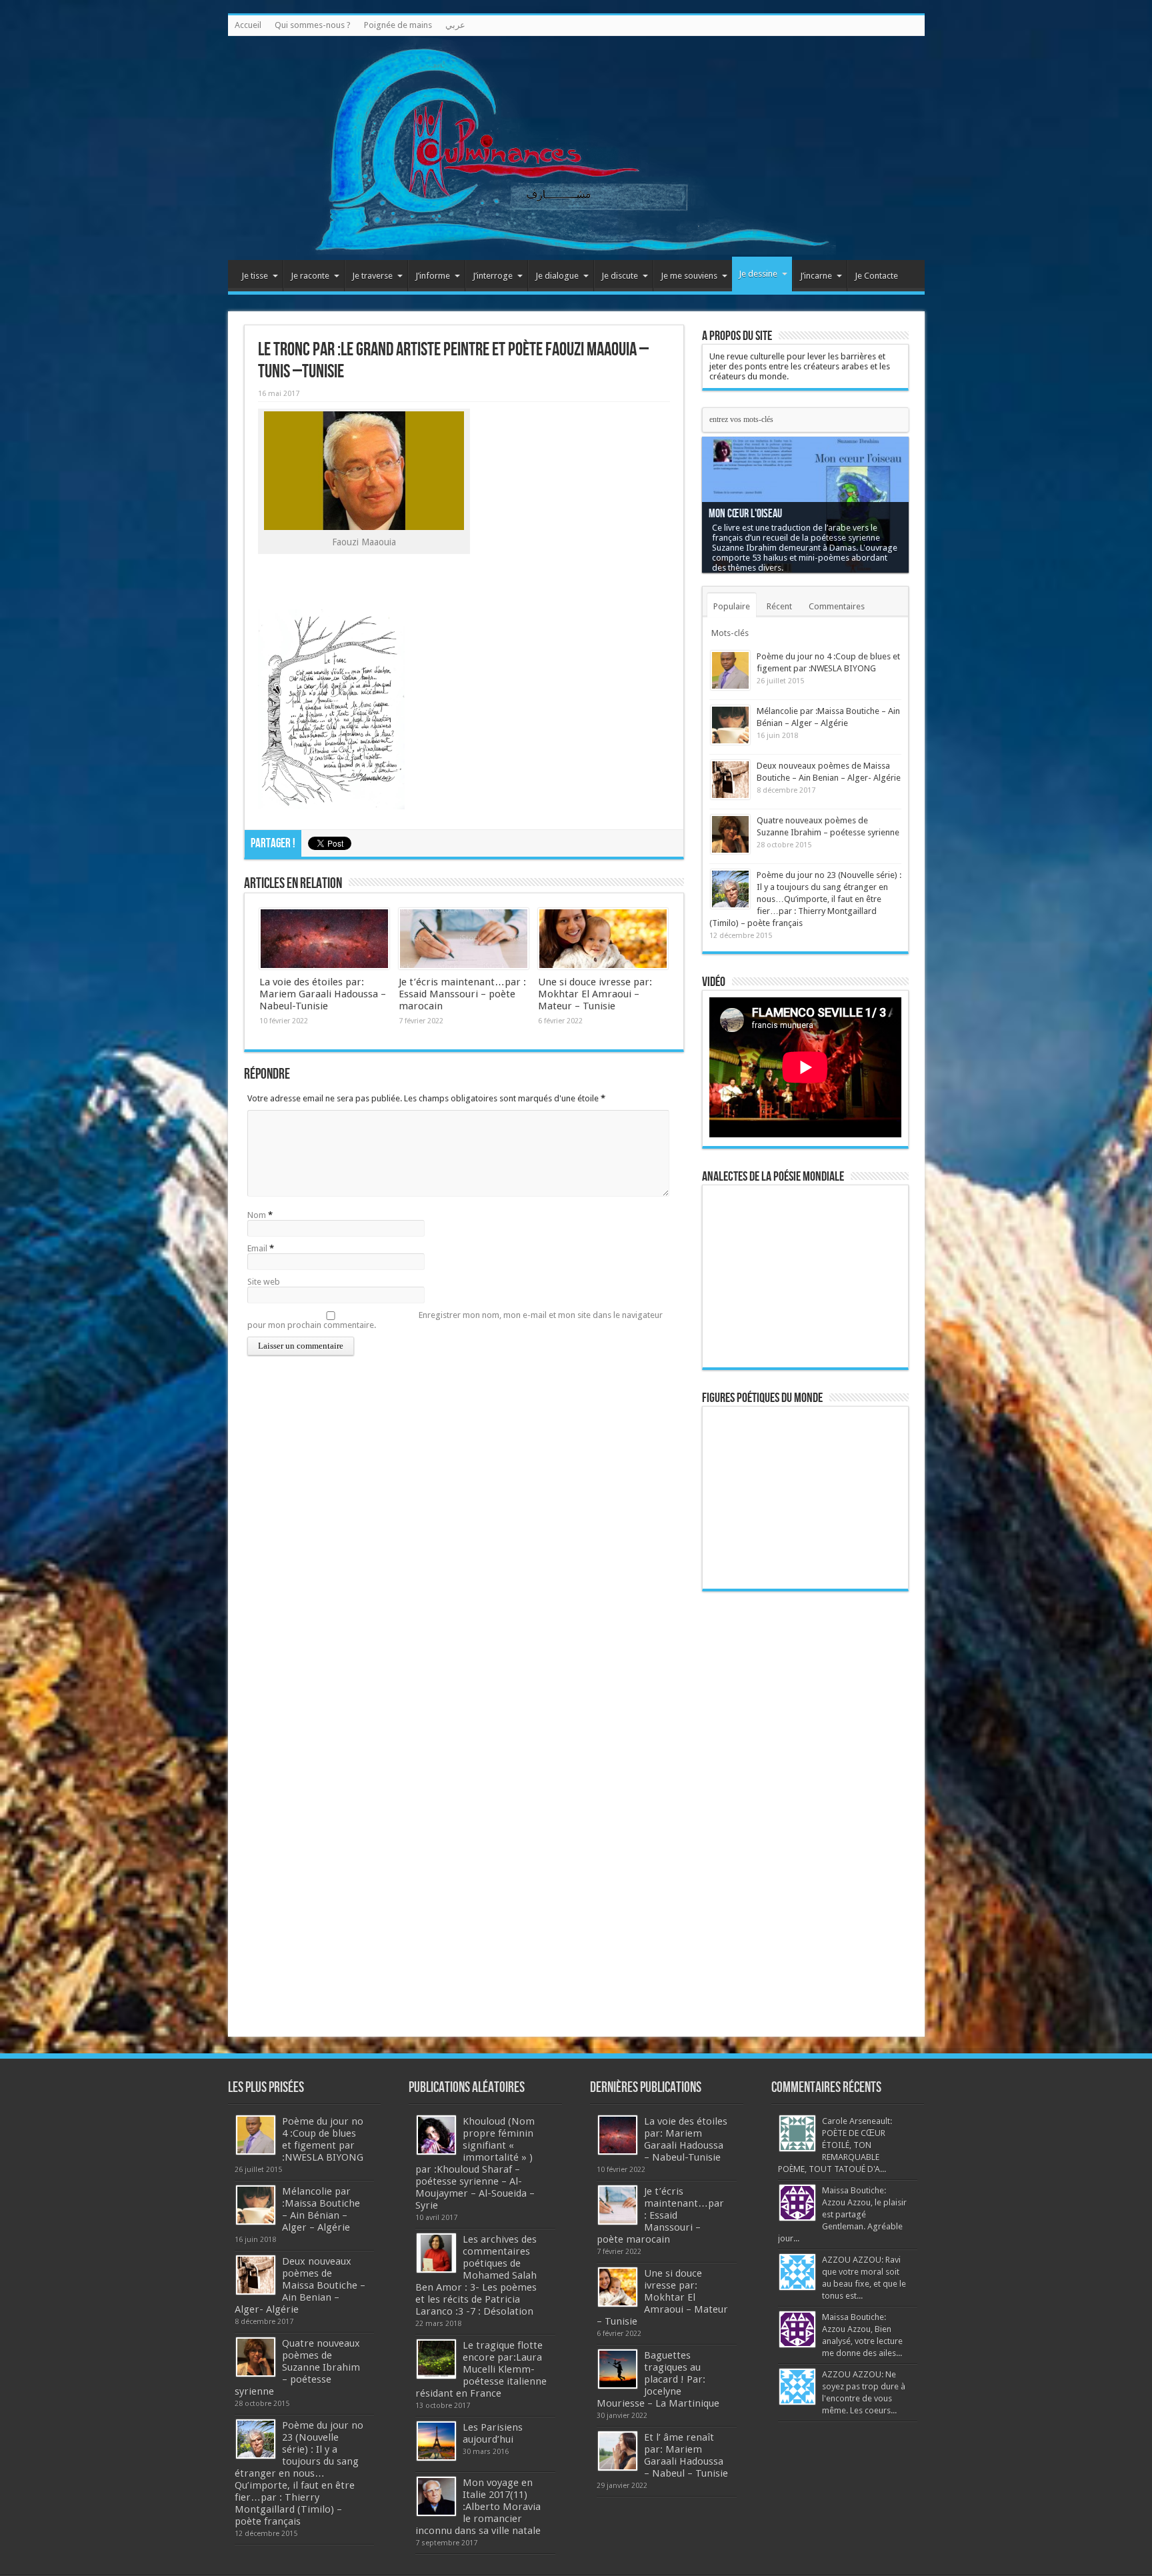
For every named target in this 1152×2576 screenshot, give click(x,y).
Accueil (248, 25)
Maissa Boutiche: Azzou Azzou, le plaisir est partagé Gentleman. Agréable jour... (842, 2214)
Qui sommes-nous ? (313, 25)
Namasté (726, 524)
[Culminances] (576, 148)
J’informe (433, 276)
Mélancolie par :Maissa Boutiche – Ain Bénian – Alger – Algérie (321, 2209)
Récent (779, 606)
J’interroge (493, 276)
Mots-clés (730, 633)
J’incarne (816, 276)
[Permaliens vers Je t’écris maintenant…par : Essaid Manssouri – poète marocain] (464, 939)
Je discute (620, 276)
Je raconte (310, 276)
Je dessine (758, 274)
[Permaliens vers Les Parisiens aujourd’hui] (436, 2441)
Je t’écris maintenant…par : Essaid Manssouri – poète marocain (462, 994)
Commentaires (837, 606)
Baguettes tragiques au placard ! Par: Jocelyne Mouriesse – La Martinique (658, 2379)
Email (257, 1248)
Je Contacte (876, 276)
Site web (264, 1282)
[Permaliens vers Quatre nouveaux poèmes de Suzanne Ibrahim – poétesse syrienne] (730, 834)
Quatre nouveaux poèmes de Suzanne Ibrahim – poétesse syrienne (297, 2367)
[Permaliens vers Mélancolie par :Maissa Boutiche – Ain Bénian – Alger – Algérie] (730, 725)
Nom (257, 1215)
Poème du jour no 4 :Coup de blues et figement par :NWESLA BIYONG (323, 2139)
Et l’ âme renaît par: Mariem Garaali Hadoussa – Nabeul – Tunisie (686, 2455)
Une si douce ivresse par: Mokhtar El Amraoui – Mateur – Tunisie (595, 994)
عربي (455, 25)
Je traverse (372, 276)
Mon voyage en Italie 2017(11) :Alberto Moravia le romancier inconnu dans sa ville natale (478, 2507)
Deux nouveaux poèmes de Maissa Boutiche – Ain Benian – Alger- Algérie (300, 2285)
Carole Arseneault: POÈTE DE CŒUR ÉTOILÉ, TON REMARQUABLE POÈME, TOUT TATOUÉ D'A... (835, 2145)
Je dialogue (557, 276)
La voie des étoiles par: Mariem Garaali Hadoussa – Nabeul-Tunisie (323, 994)
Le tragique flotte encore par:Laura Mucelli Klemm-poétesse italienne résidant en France (481, 2369)
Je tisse (255, 276)
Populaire (732, 606)
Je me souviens (689, 276)
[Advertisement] (805, 1808)
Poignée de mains (398, 25)
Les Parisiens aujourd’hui (493, 2433)
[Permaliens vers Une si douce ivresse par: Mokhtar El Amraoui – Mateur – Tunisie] (603, 939)
